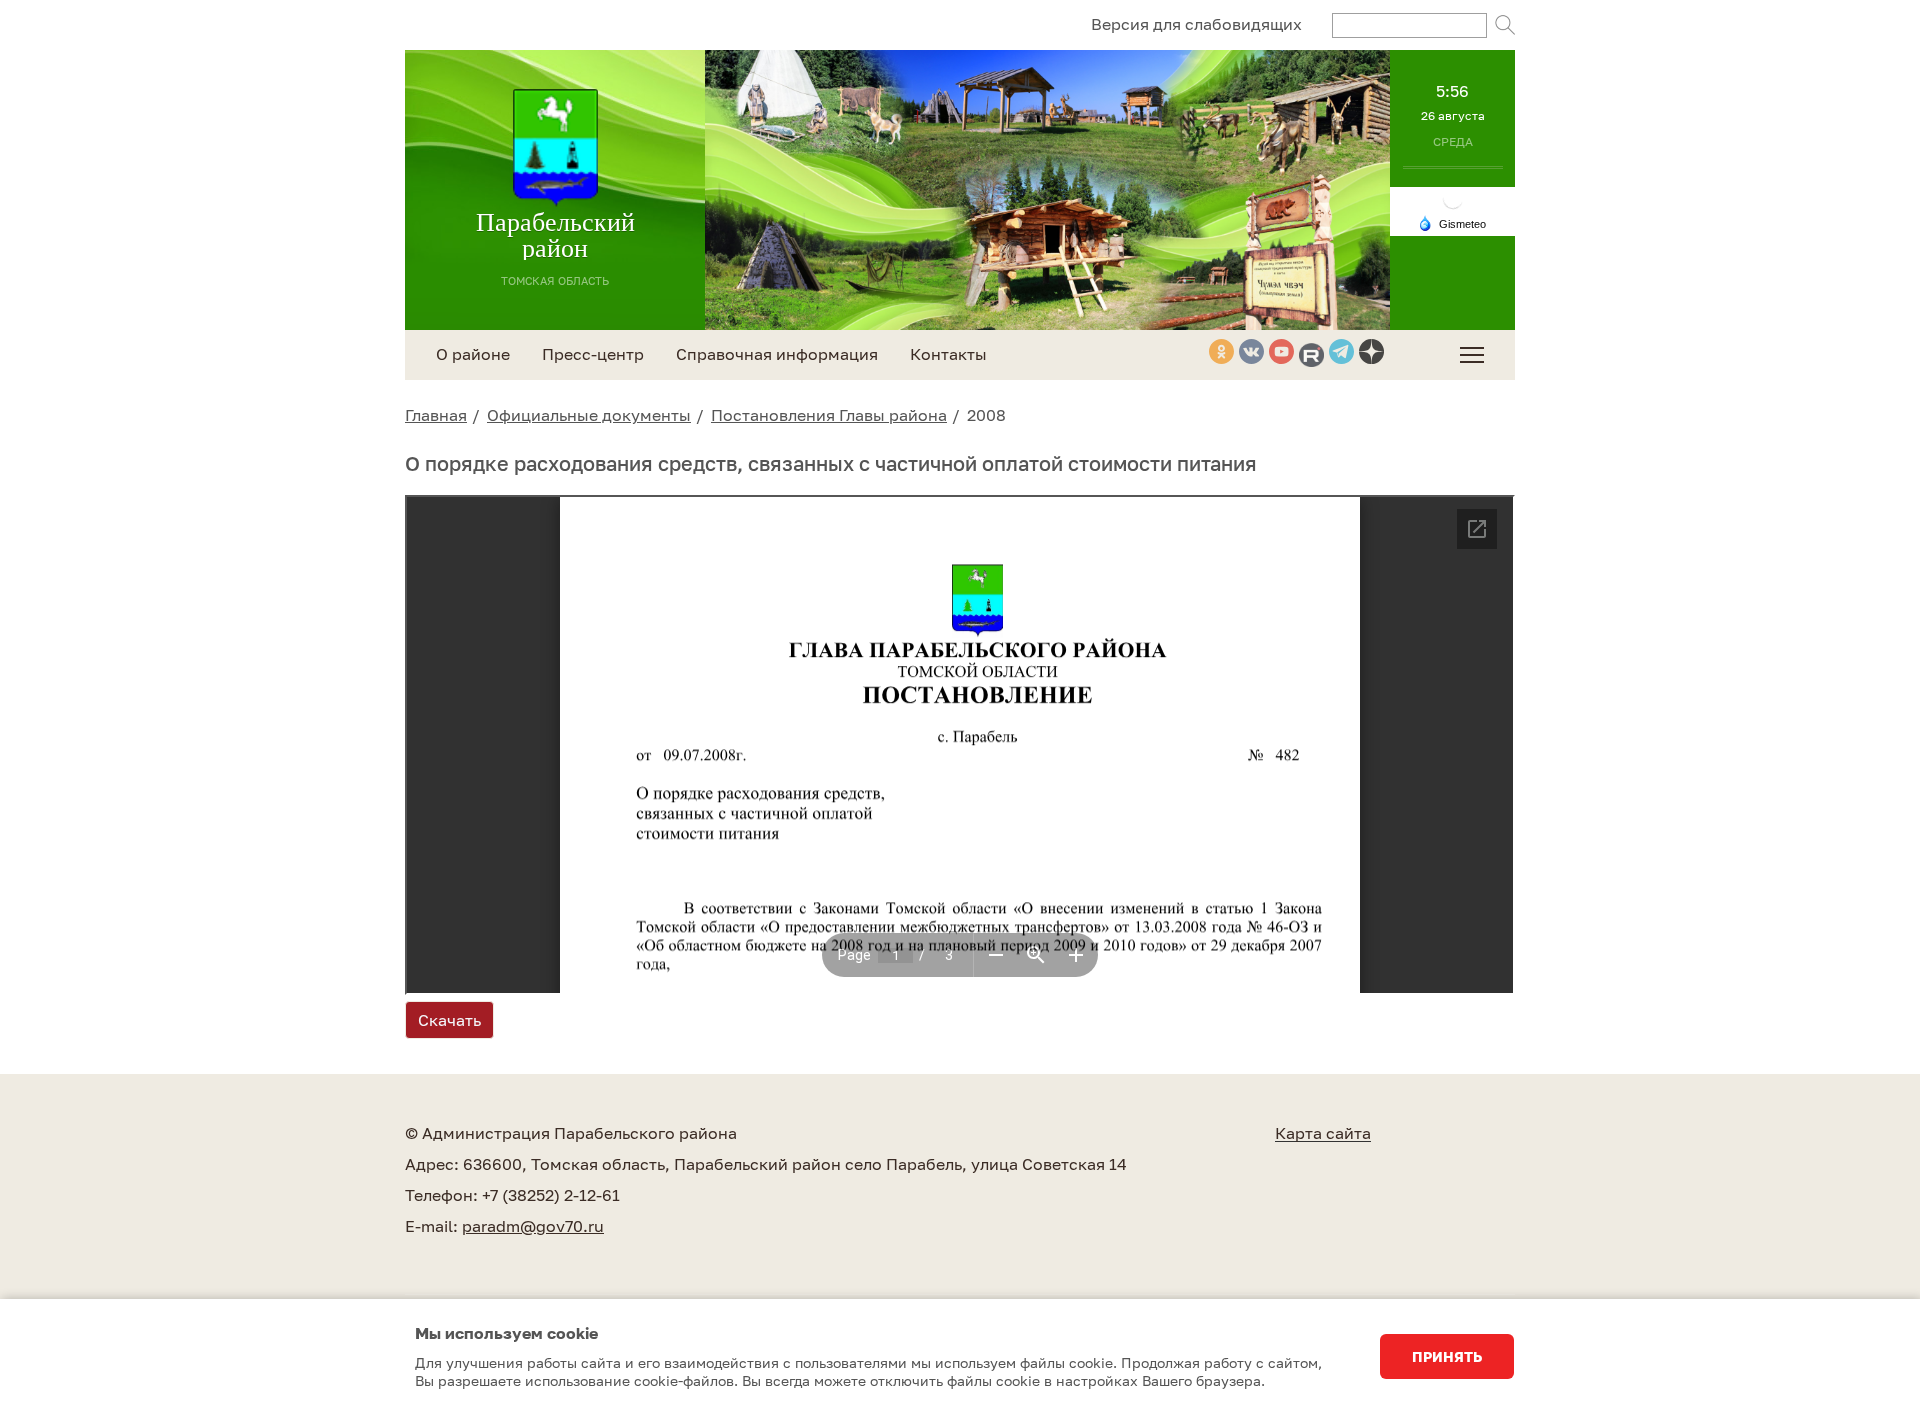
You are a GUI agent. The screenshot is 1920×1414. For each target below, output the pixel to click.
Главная (436, 415)
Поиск (1505, 25)
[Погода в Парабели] (1453, 197)
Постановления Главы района (829, 415)
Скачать (449, 1020)
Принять (1447, 1356)
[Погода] (1452, 222)
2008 (986, 415)
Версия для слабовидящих (1196, 24)
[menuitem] (1472, 355)
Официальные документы (589, 415)
